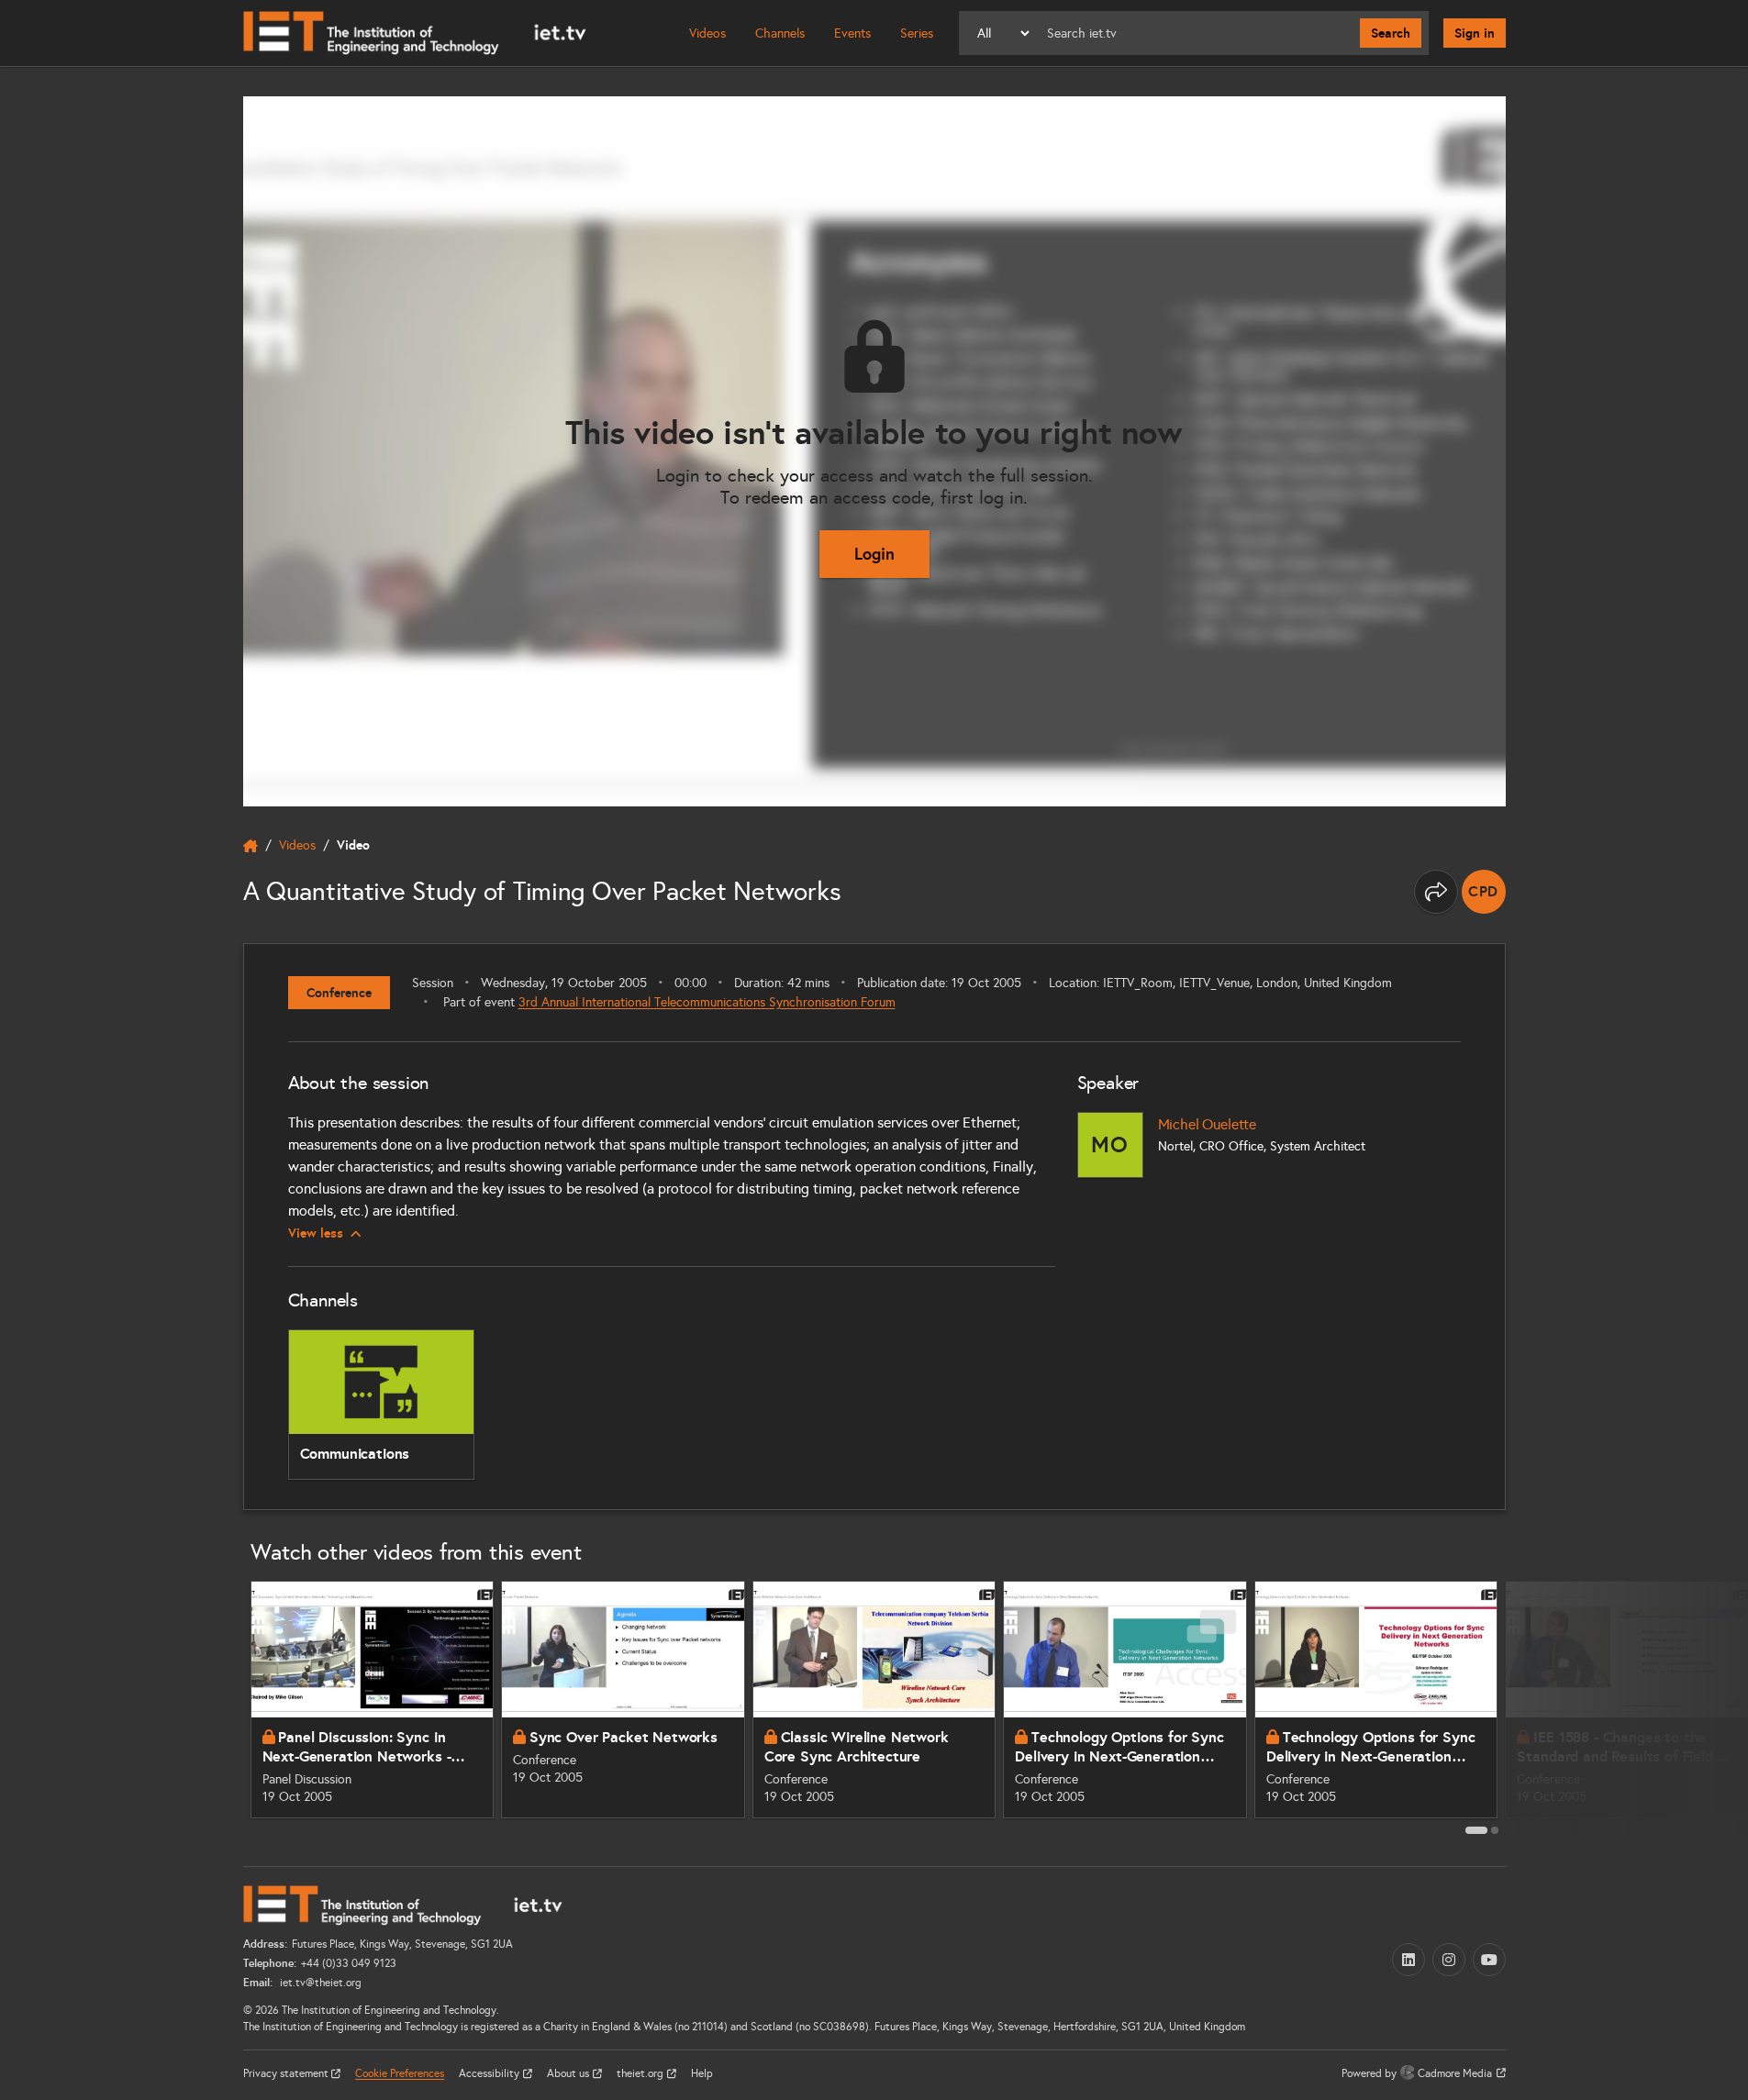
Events (852, 33)
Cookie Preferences (400, 2073)
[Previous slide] (223, 1706)
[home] (251, 846)
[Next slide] (1526, 1706)
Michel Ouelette (1208, 1124)
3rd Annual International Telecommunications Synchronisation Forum (707, 1002)
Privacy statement (287, 2073)
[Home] (415, 33)
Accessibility (490, 2073)
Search (1391, 33)
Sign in (1475, 33)
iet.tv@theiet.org (319, 1983)
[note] (1484, 892)
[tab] (1476, 1830)
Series (917, 33)
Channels (780, 33)
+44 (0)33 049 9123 (349, 1963)
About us (569, 2073)
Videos (707, 33)
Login (874, 554)
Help (702, 2073)
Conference (339, 993)
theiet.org (641, 2073)
